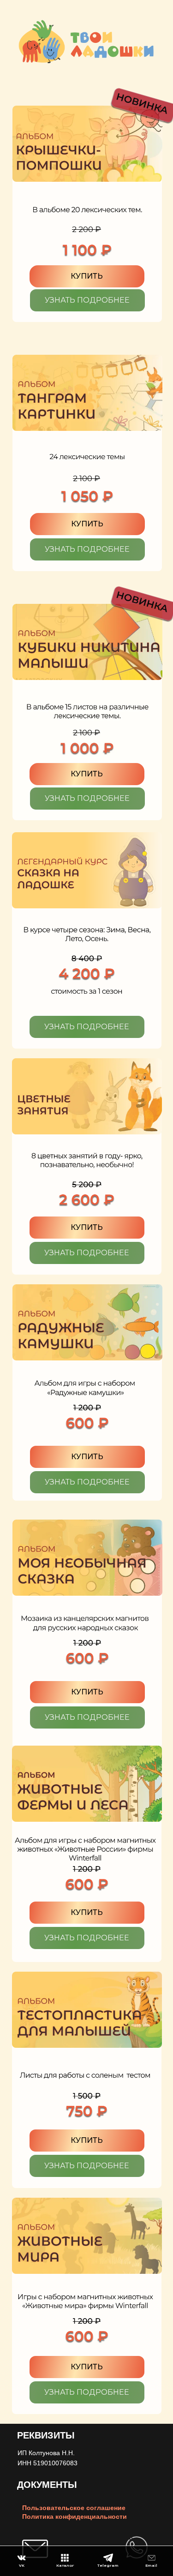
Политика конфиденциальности (75, 2516)
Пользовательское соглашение (74, 2508)
